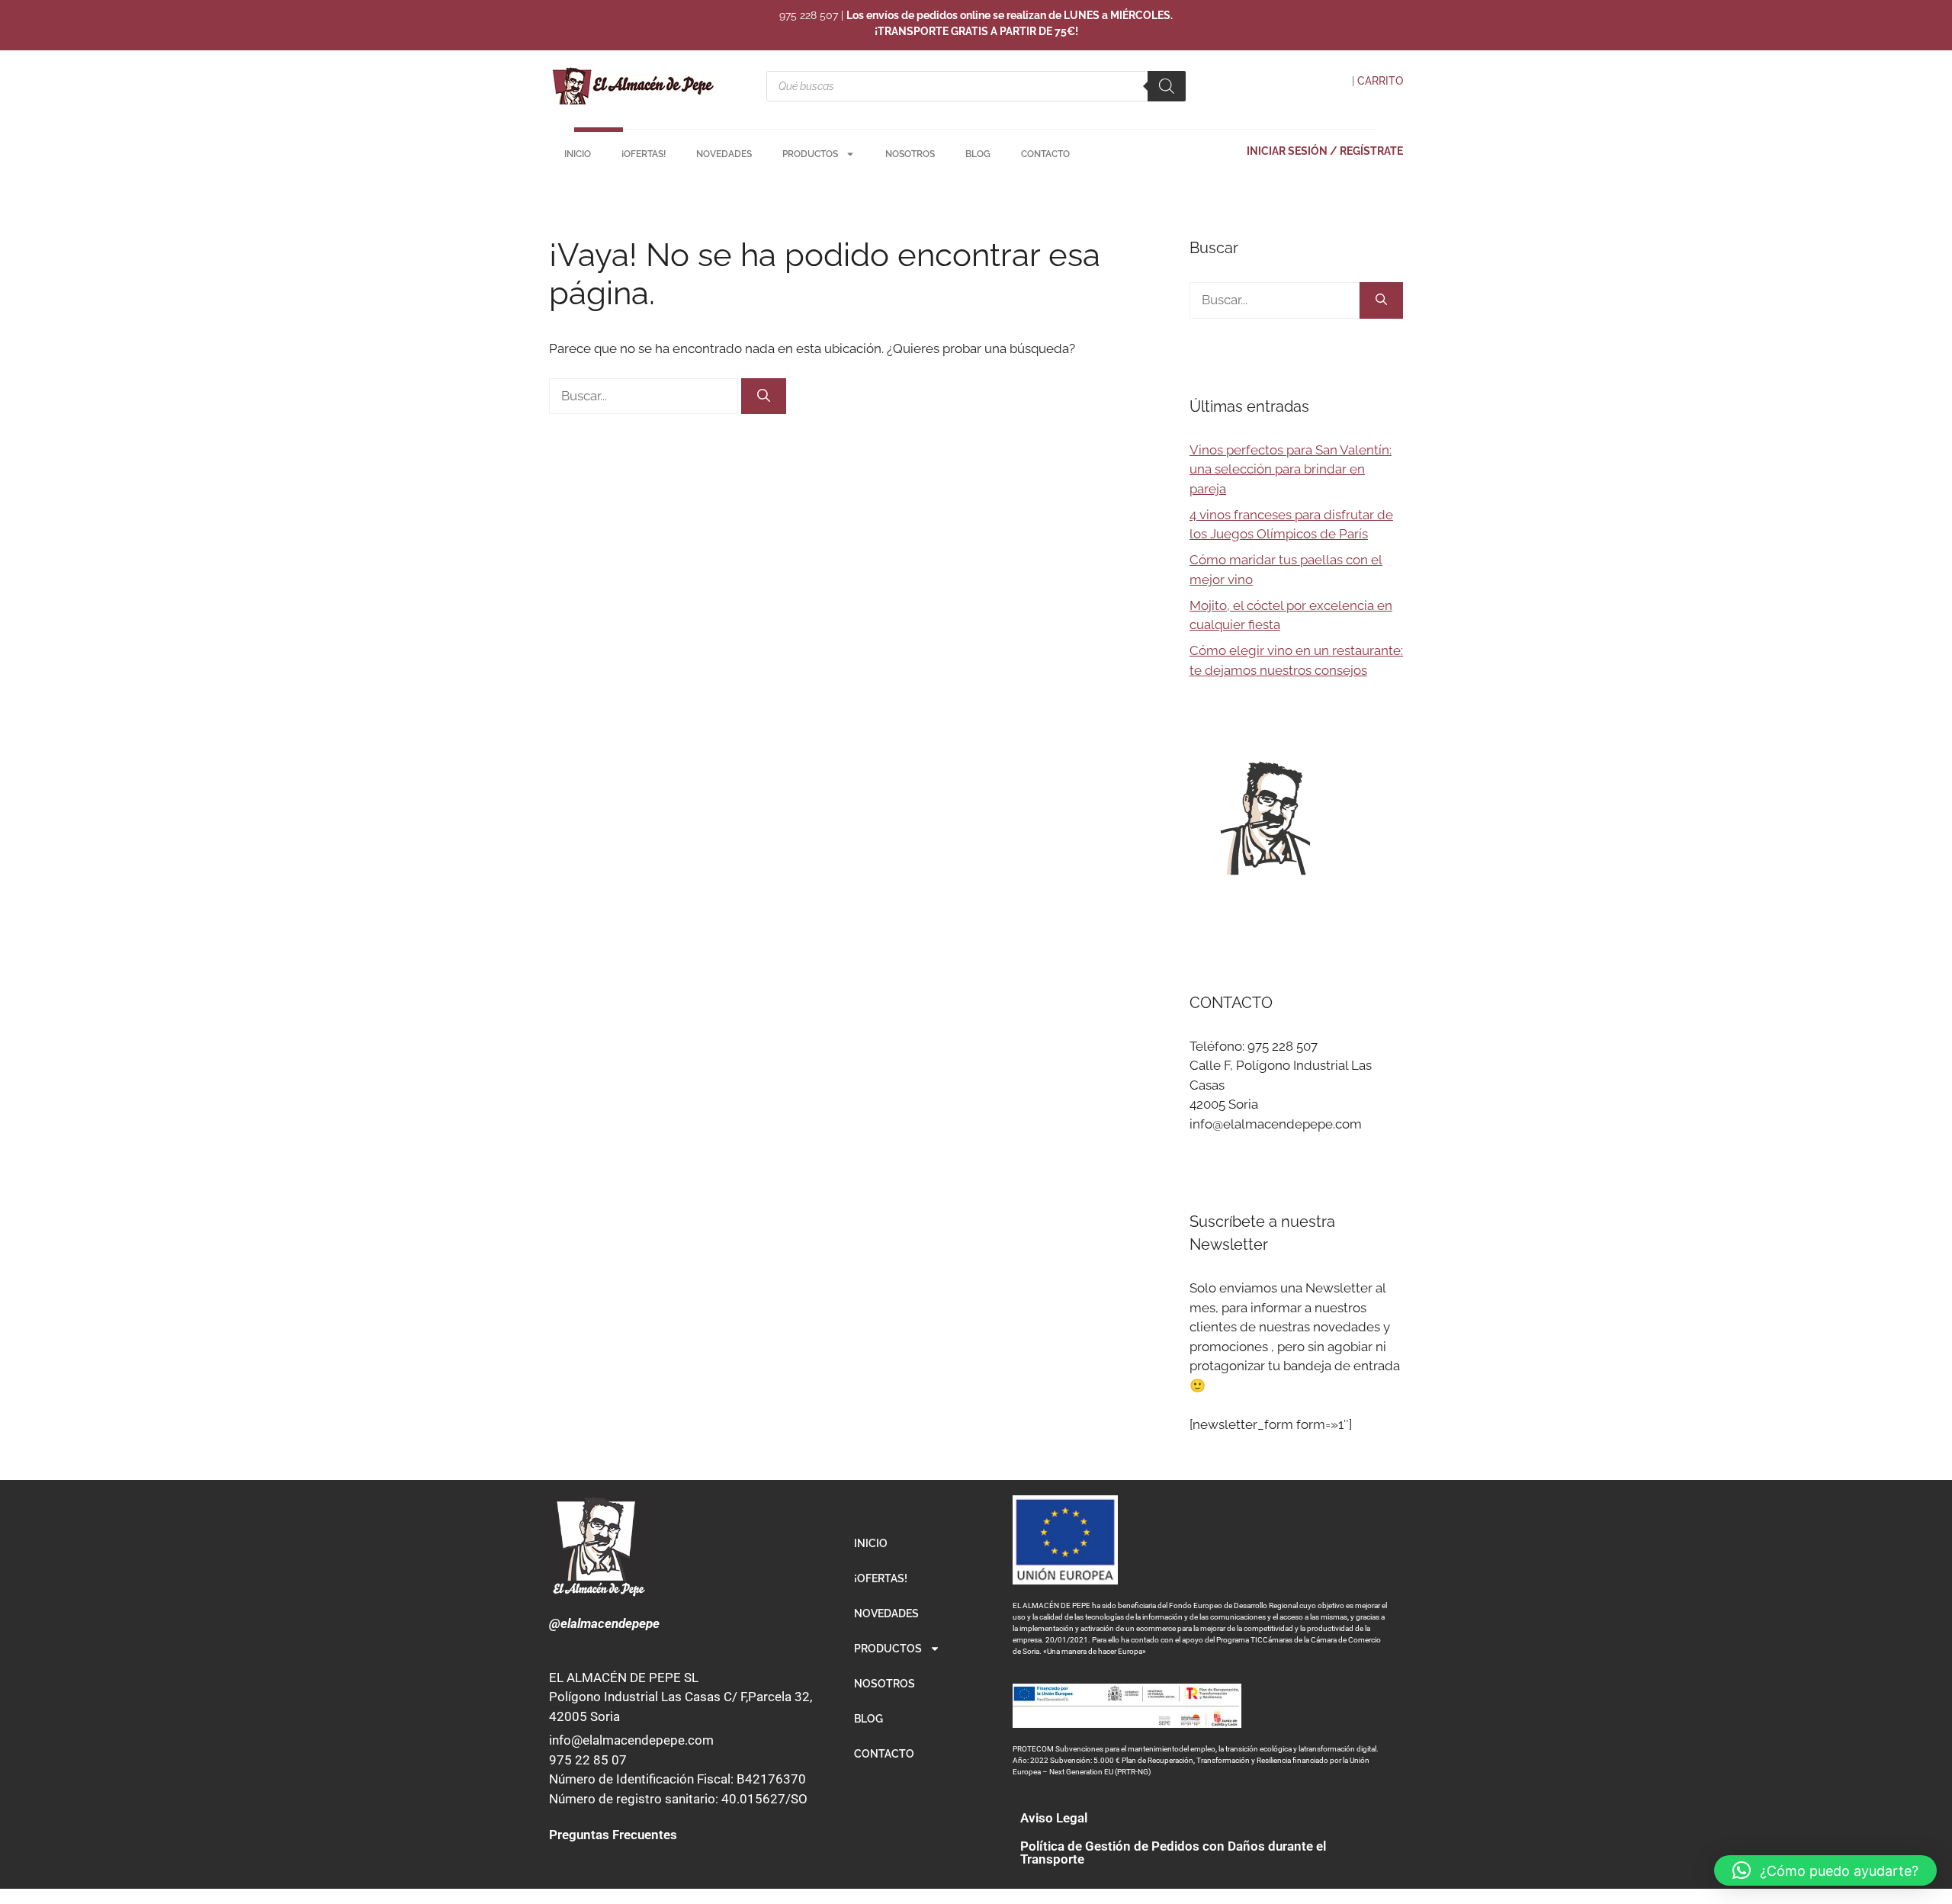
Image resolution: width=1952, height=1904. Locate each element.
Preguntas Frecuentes (613, 1835)
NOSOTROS (910, 154)
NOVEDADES (724, 154)
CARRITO (1380, 81)
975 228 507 (809, 15)
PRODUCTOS (810, 154)
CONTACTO (1045, 154)
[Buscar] (1167, 86)
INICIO (578, 154)
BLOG (978, 154)
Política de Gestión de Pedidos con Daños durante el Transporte (1173, 1853)
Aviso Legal (1054, 1818)
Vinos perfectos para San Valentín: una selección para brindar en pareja (1291, 469)
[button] (1825, 1870)
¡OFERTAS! (644, 154)
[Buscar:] (645, 396)
